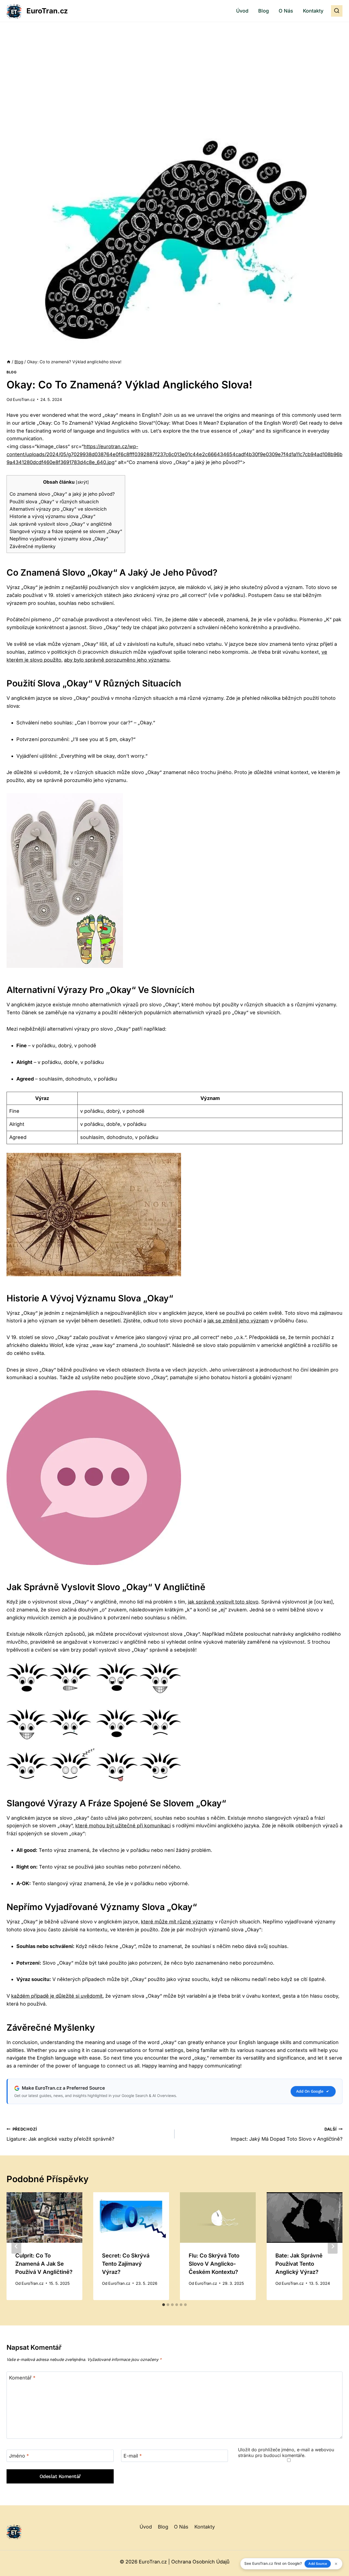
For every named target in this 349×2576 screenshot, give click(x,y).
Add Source (318, 2564)
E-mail (133, 2456)
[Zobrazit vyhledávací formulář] (337, 11)
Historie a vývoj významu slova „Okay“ (52, 516)
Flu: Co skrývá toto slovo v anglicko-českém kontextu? (214, 2264)
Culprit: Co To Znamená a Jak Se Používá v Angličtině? (44, 2264)
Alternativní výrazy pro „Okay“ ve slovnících (58, 509)
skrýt (82, 482)
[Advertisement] (174, 63)
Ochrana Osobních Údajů (200, 2562)
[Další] (333, 2246)
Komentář (22, 2378)
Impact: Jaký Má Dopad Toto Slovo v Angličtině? (287, 2134)
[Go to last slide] (16, 2246)
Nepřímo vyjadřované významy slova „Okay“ (59, 539)
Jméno (19, 2456)
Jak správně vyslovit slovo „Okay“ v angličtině (61, 524)
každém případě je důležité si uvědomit (57, 1996)
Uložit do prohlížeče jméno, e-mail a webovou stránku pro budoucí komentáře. (286, 2452)
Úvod (242, 11)
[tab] (164, 2305)
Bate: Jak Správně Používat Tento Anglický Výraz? (299, 2264)
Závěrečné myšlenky (33, 546)
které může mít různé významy (177, 1922)
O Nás (286, 11)
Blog (264, 11)
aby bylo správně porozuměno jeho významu (117, 660)
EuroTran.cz (24, 399)
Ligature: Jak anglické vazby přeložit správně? (60, 2134)
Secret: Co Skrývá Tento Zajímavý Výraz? (126, 2264)
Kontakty (313, 11)
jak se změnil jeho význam (238, 1321)
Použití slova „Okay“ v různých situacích (54, 502)
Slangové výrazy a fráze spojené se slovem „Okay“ (66, 531)
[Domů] (9, 362)
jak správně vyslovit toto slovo (223, 1602)
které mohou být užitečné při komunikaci (123, 1826)
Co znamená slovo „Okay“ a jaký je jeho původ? (62, 494)
